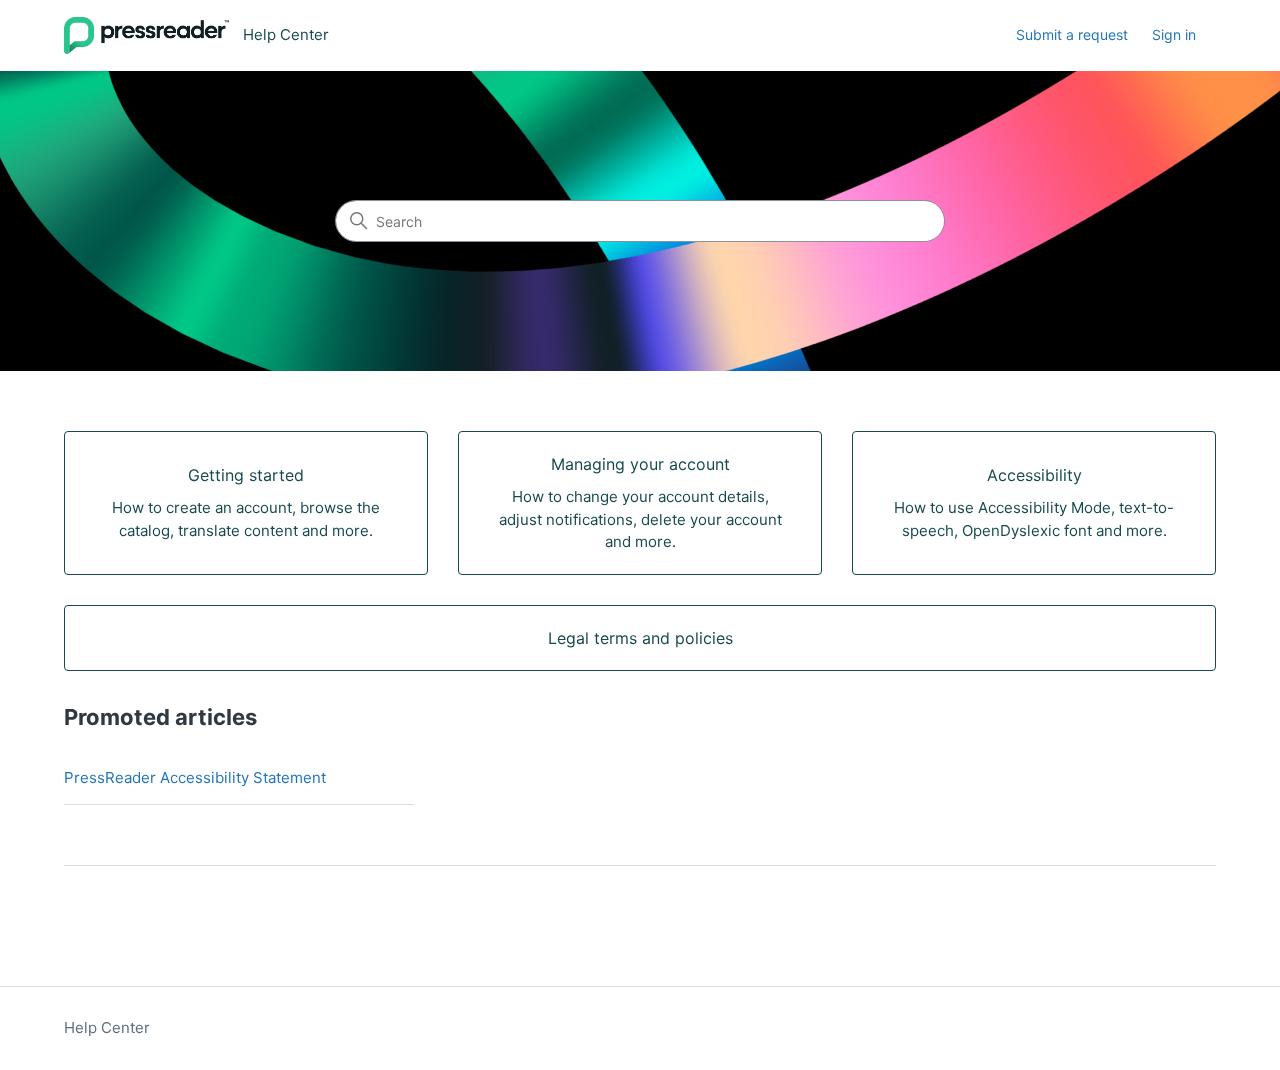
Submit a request (1072, 34)
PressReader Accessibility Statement (195, 777)
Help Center (107, 1027)
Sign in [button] (1174, 34)
